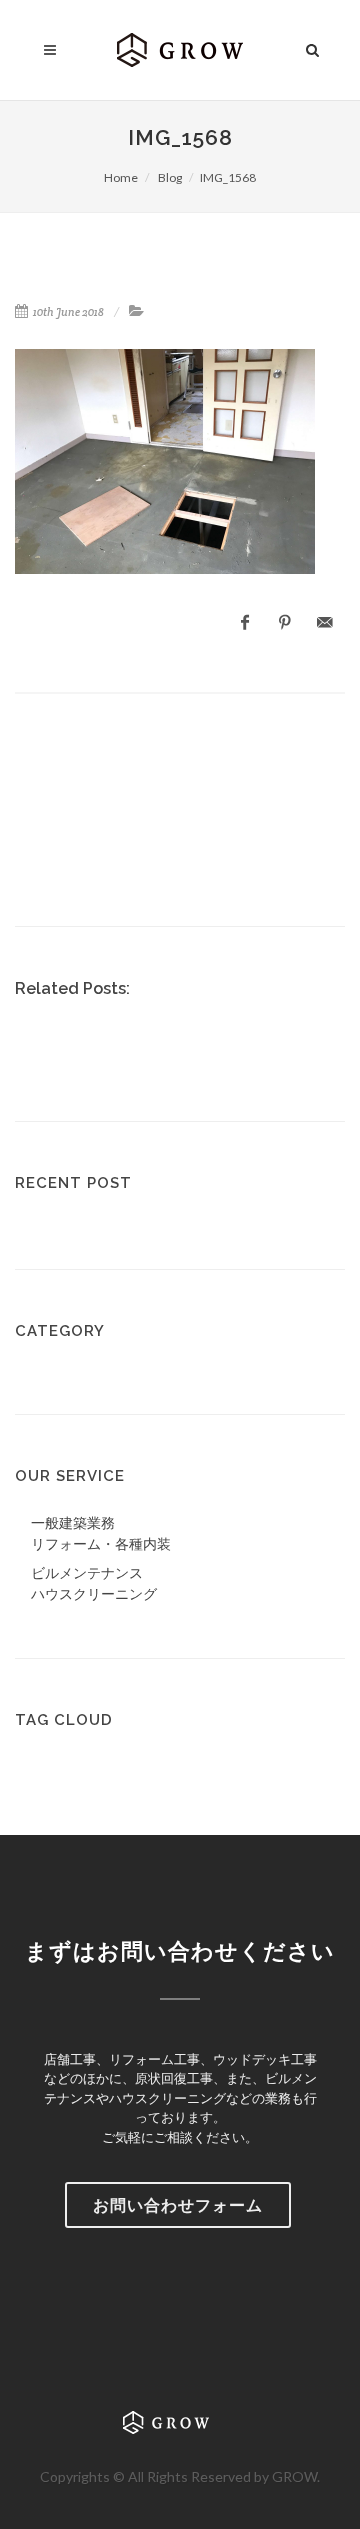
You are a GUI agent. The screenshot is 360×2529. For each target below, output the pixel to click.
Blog (169, 177)
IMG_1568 (228, 177)
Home (121, 177)
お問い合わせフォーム (178, 2204)
